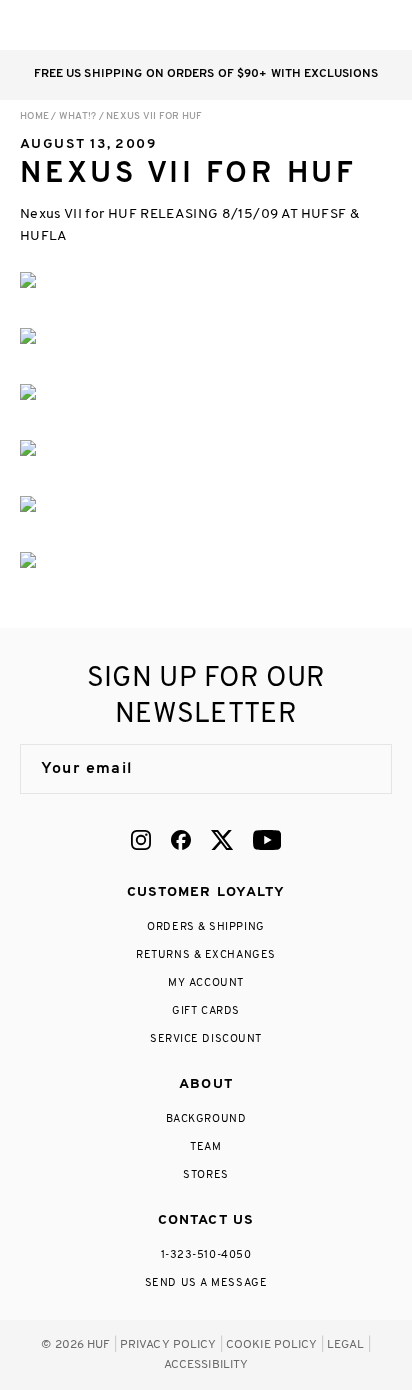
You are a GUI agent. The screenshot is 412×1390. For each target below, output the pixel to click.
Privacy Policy (168, 1345)
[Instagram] (141, 840)
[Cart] (340, 25)
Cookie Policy (272, 1345)
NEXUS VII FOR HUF (154, 116)
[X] (222, 840)
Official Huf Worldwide (65, 24)
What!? (78, 116)
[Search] (260, 25)
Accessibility (206, 1365)
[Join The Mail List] (356, 769)
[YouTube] (267, 840)
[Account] (300, 25)
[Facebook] (181, 840)
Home (34, 116)
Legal (346, 1345)
